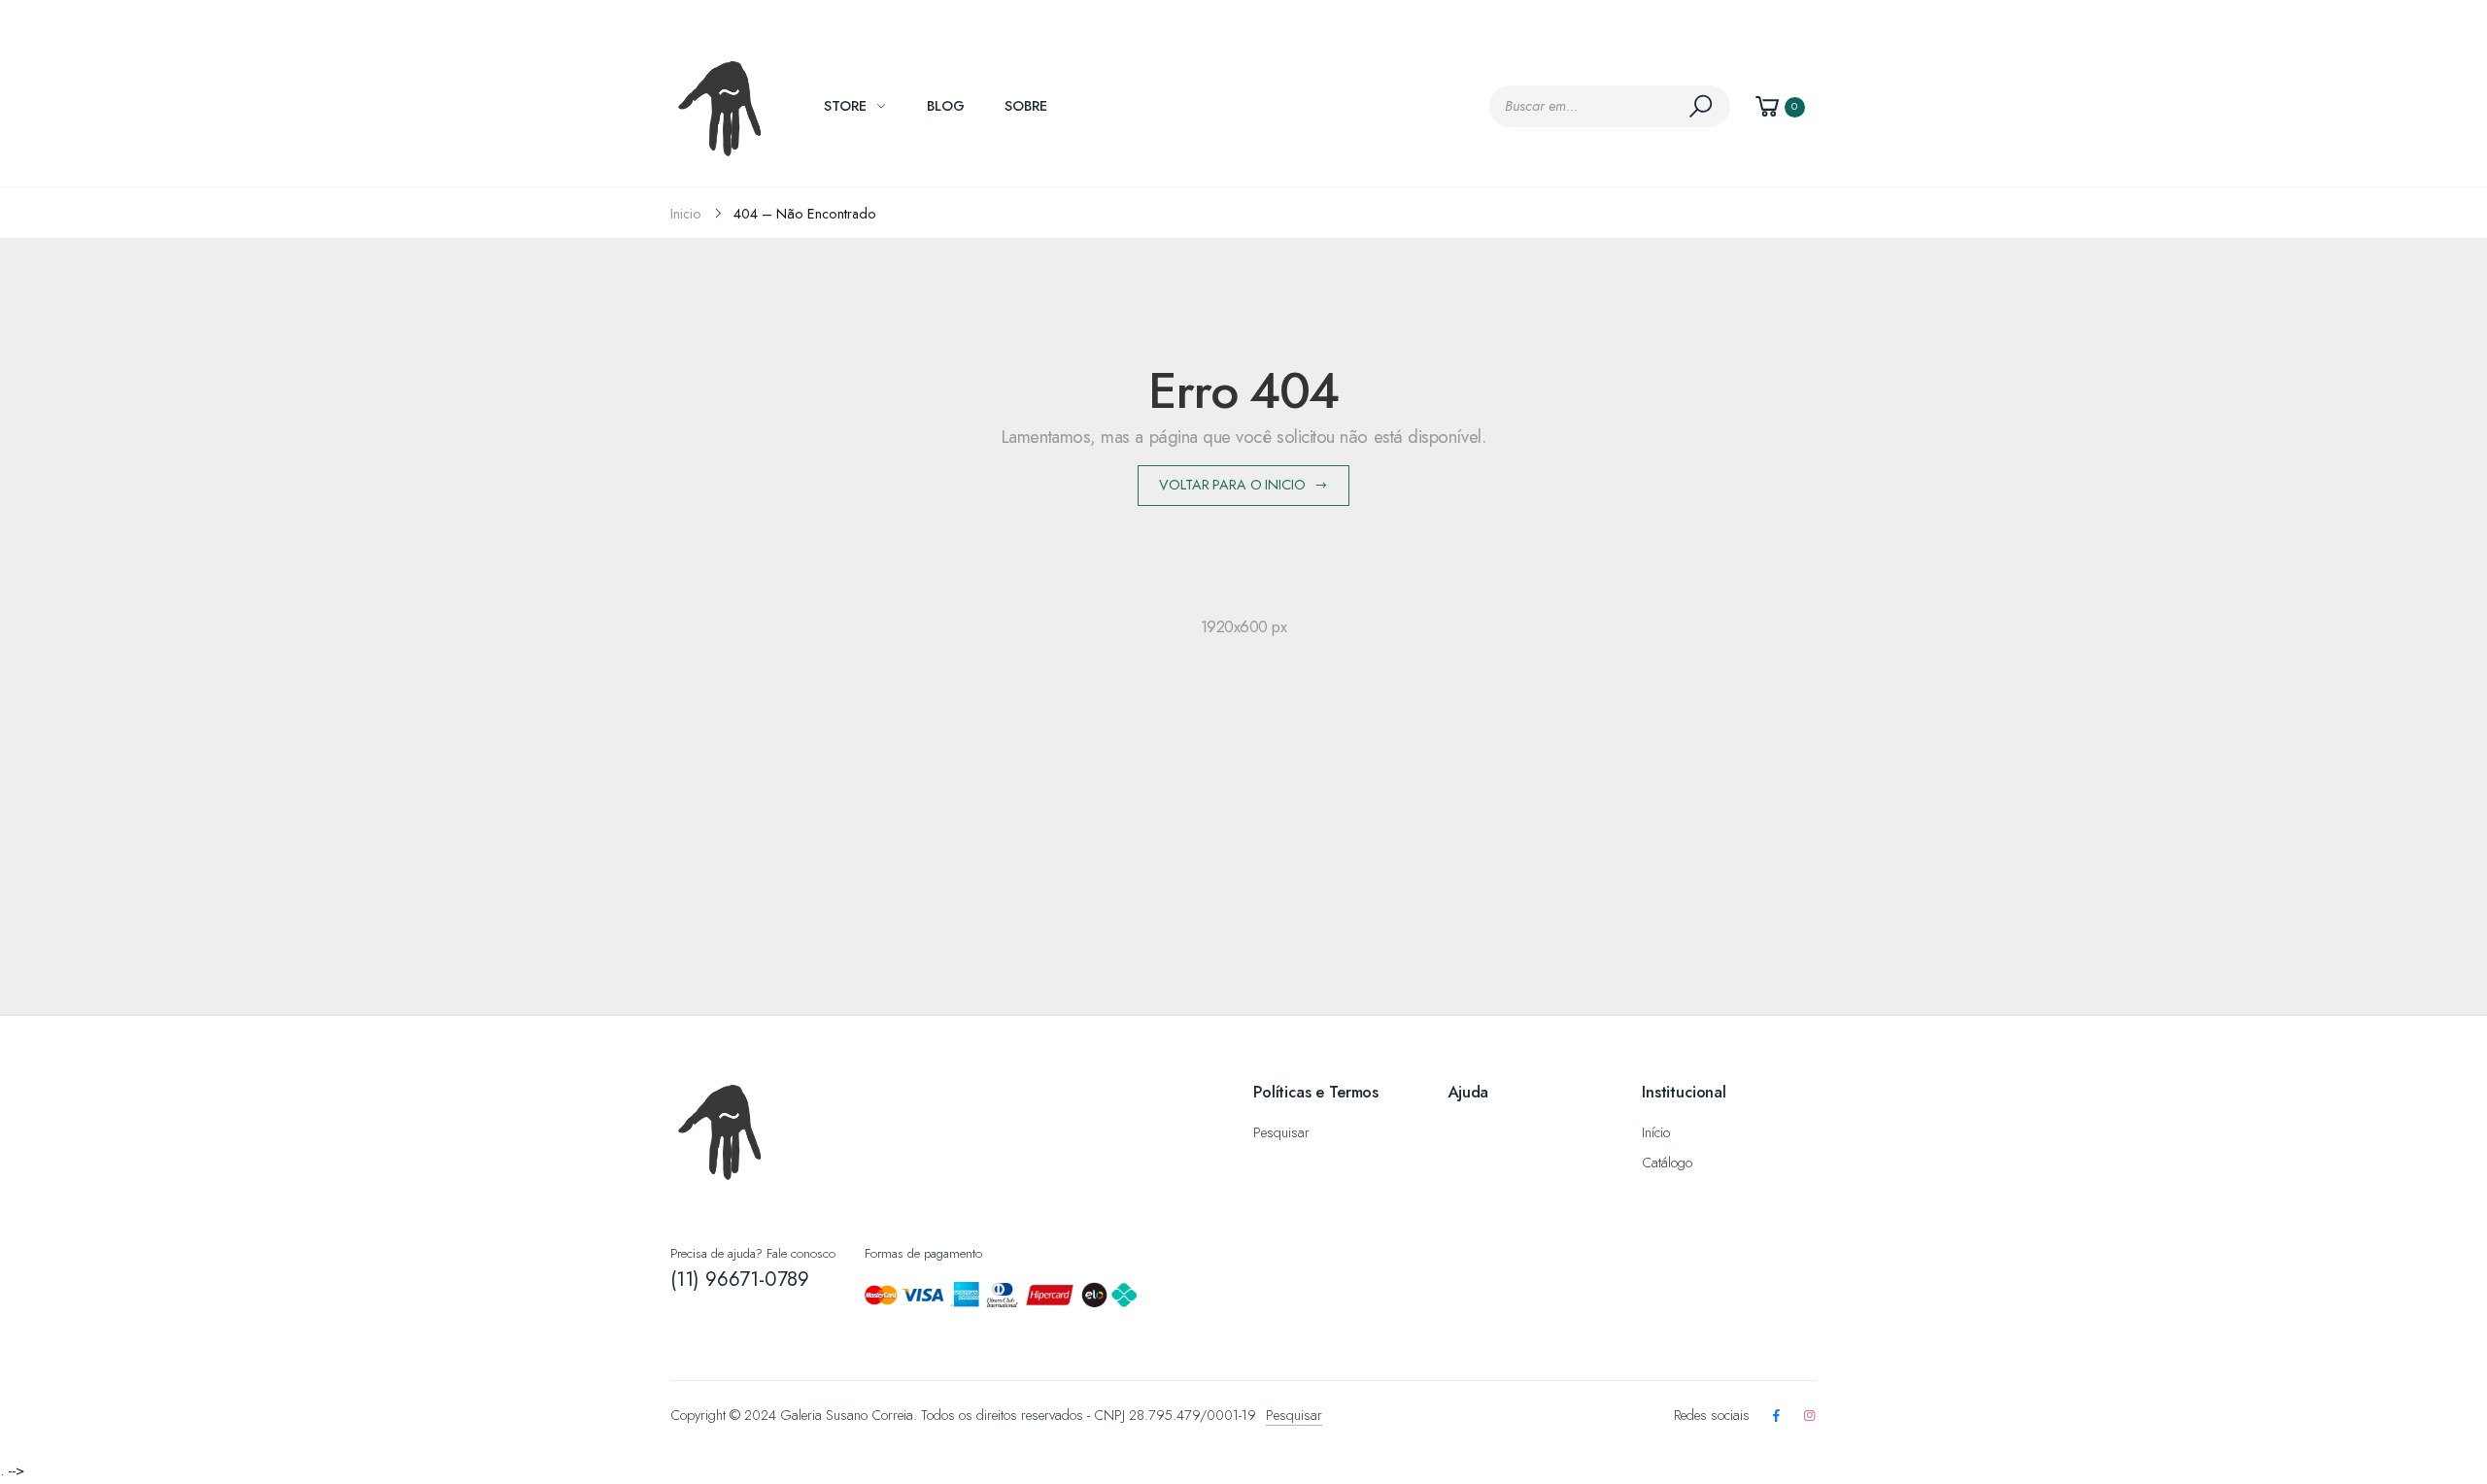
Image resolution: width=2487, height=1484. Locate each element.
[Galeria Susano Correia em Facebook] (1776, 1417)
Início (1656, 1132)
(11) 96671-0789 (740, 1279)
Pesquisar (1281, 1132)
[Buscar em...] (1704, 106)
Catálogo (1667, 1163)
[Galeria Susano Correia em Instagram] (1810, 1417)
